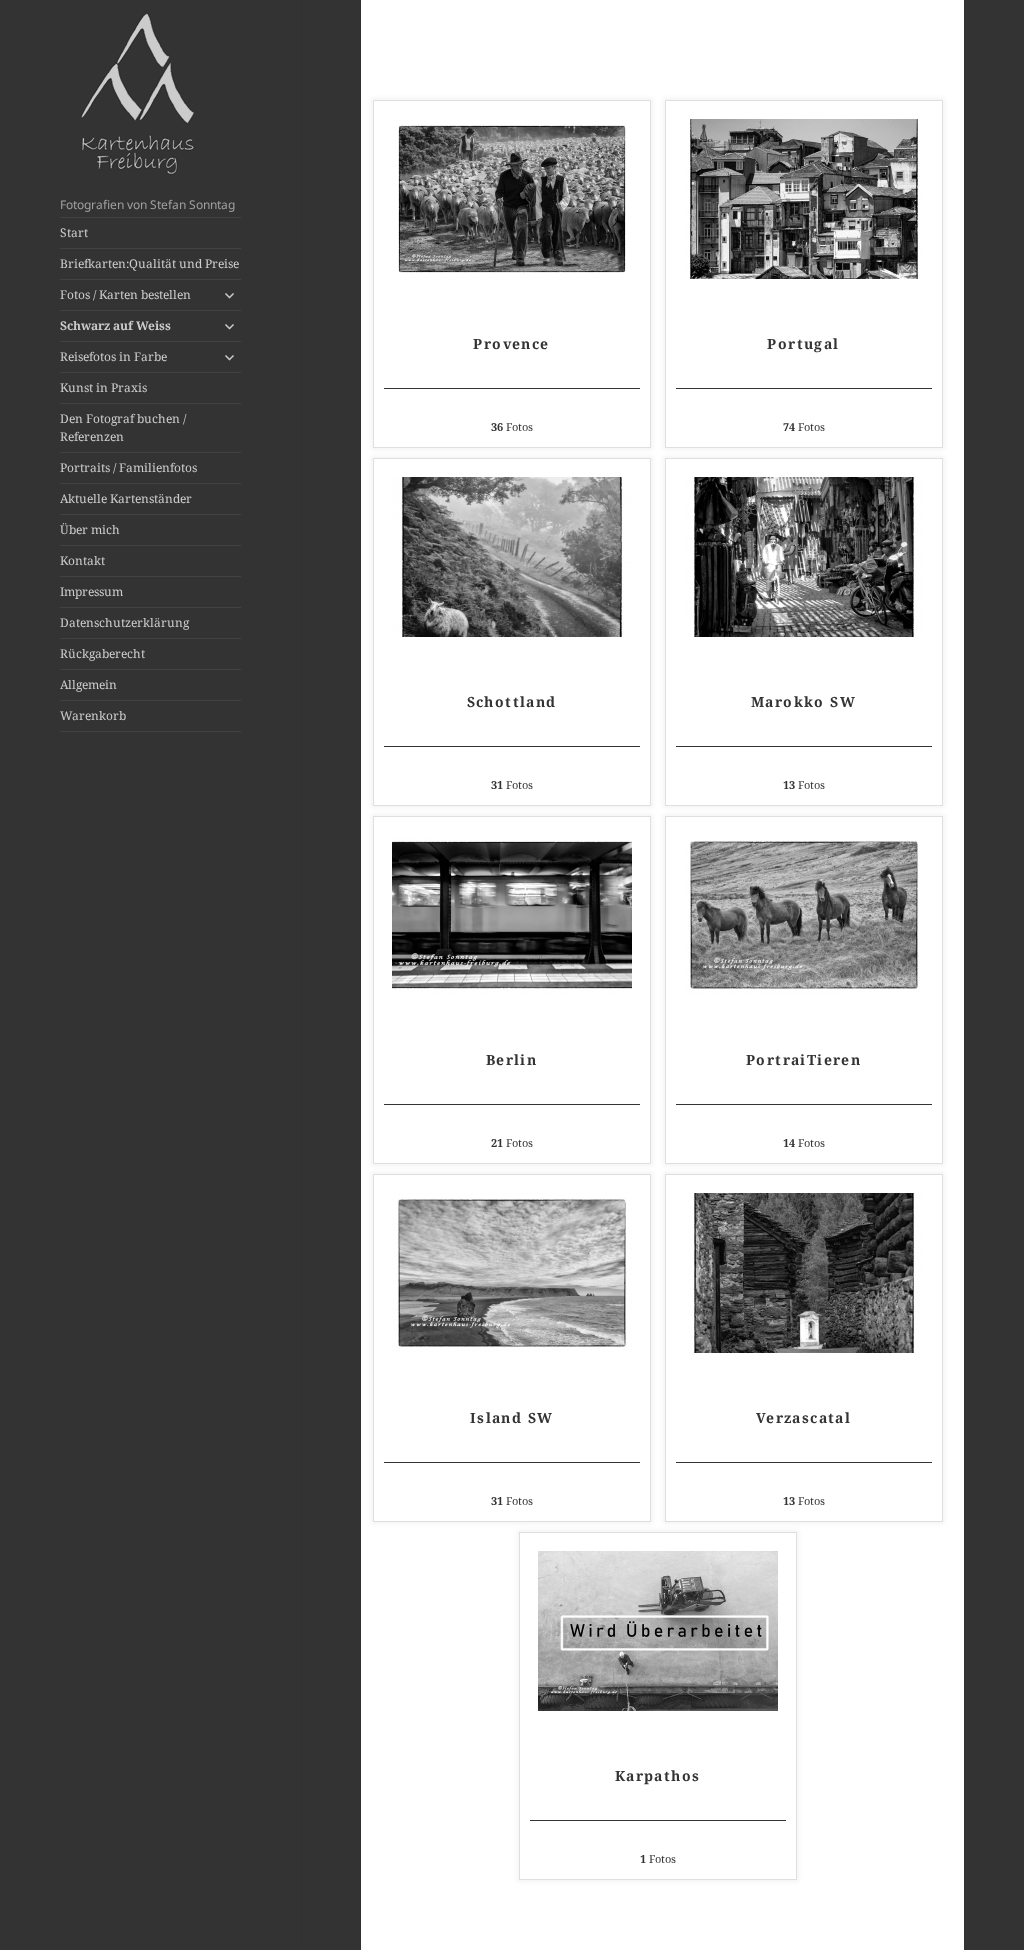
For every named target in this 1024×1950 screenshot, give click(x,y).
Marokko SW (803, 702)
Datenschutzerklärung (124, 622)
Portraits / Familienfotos (128, 467)
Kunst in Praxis (103, 387)
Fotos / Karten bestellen (125, 294)
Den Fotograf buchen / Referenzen (123, 427)
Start (74, 232)
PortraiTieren (803, 1060)
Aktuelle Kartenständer (126, 498)
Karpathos (658, 1776)
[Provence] (512, 199)
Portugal (803, 344)
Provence (511, 344)
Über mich (90, 529)
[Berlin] (512, 915)
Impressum (91, 591)
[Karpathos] (658, 1631)
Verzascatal (803, 1418)
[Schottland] (512, 557)
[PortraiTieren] (804, 915)
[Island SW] (512, 1273)
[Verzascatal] (804, 1273)
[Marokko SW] (804, 557)
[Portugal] (804, 199)
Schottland (512, 702)
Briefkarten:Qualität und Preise (149, 263)
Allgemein (88, 684)
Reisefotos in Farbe (113, 356)
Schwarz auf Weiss (115, 325)
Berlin (511, 1060)
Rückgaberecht (102, 653)
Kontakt (82, 560)
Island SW (512, 1418)
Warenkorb (93, 715)
